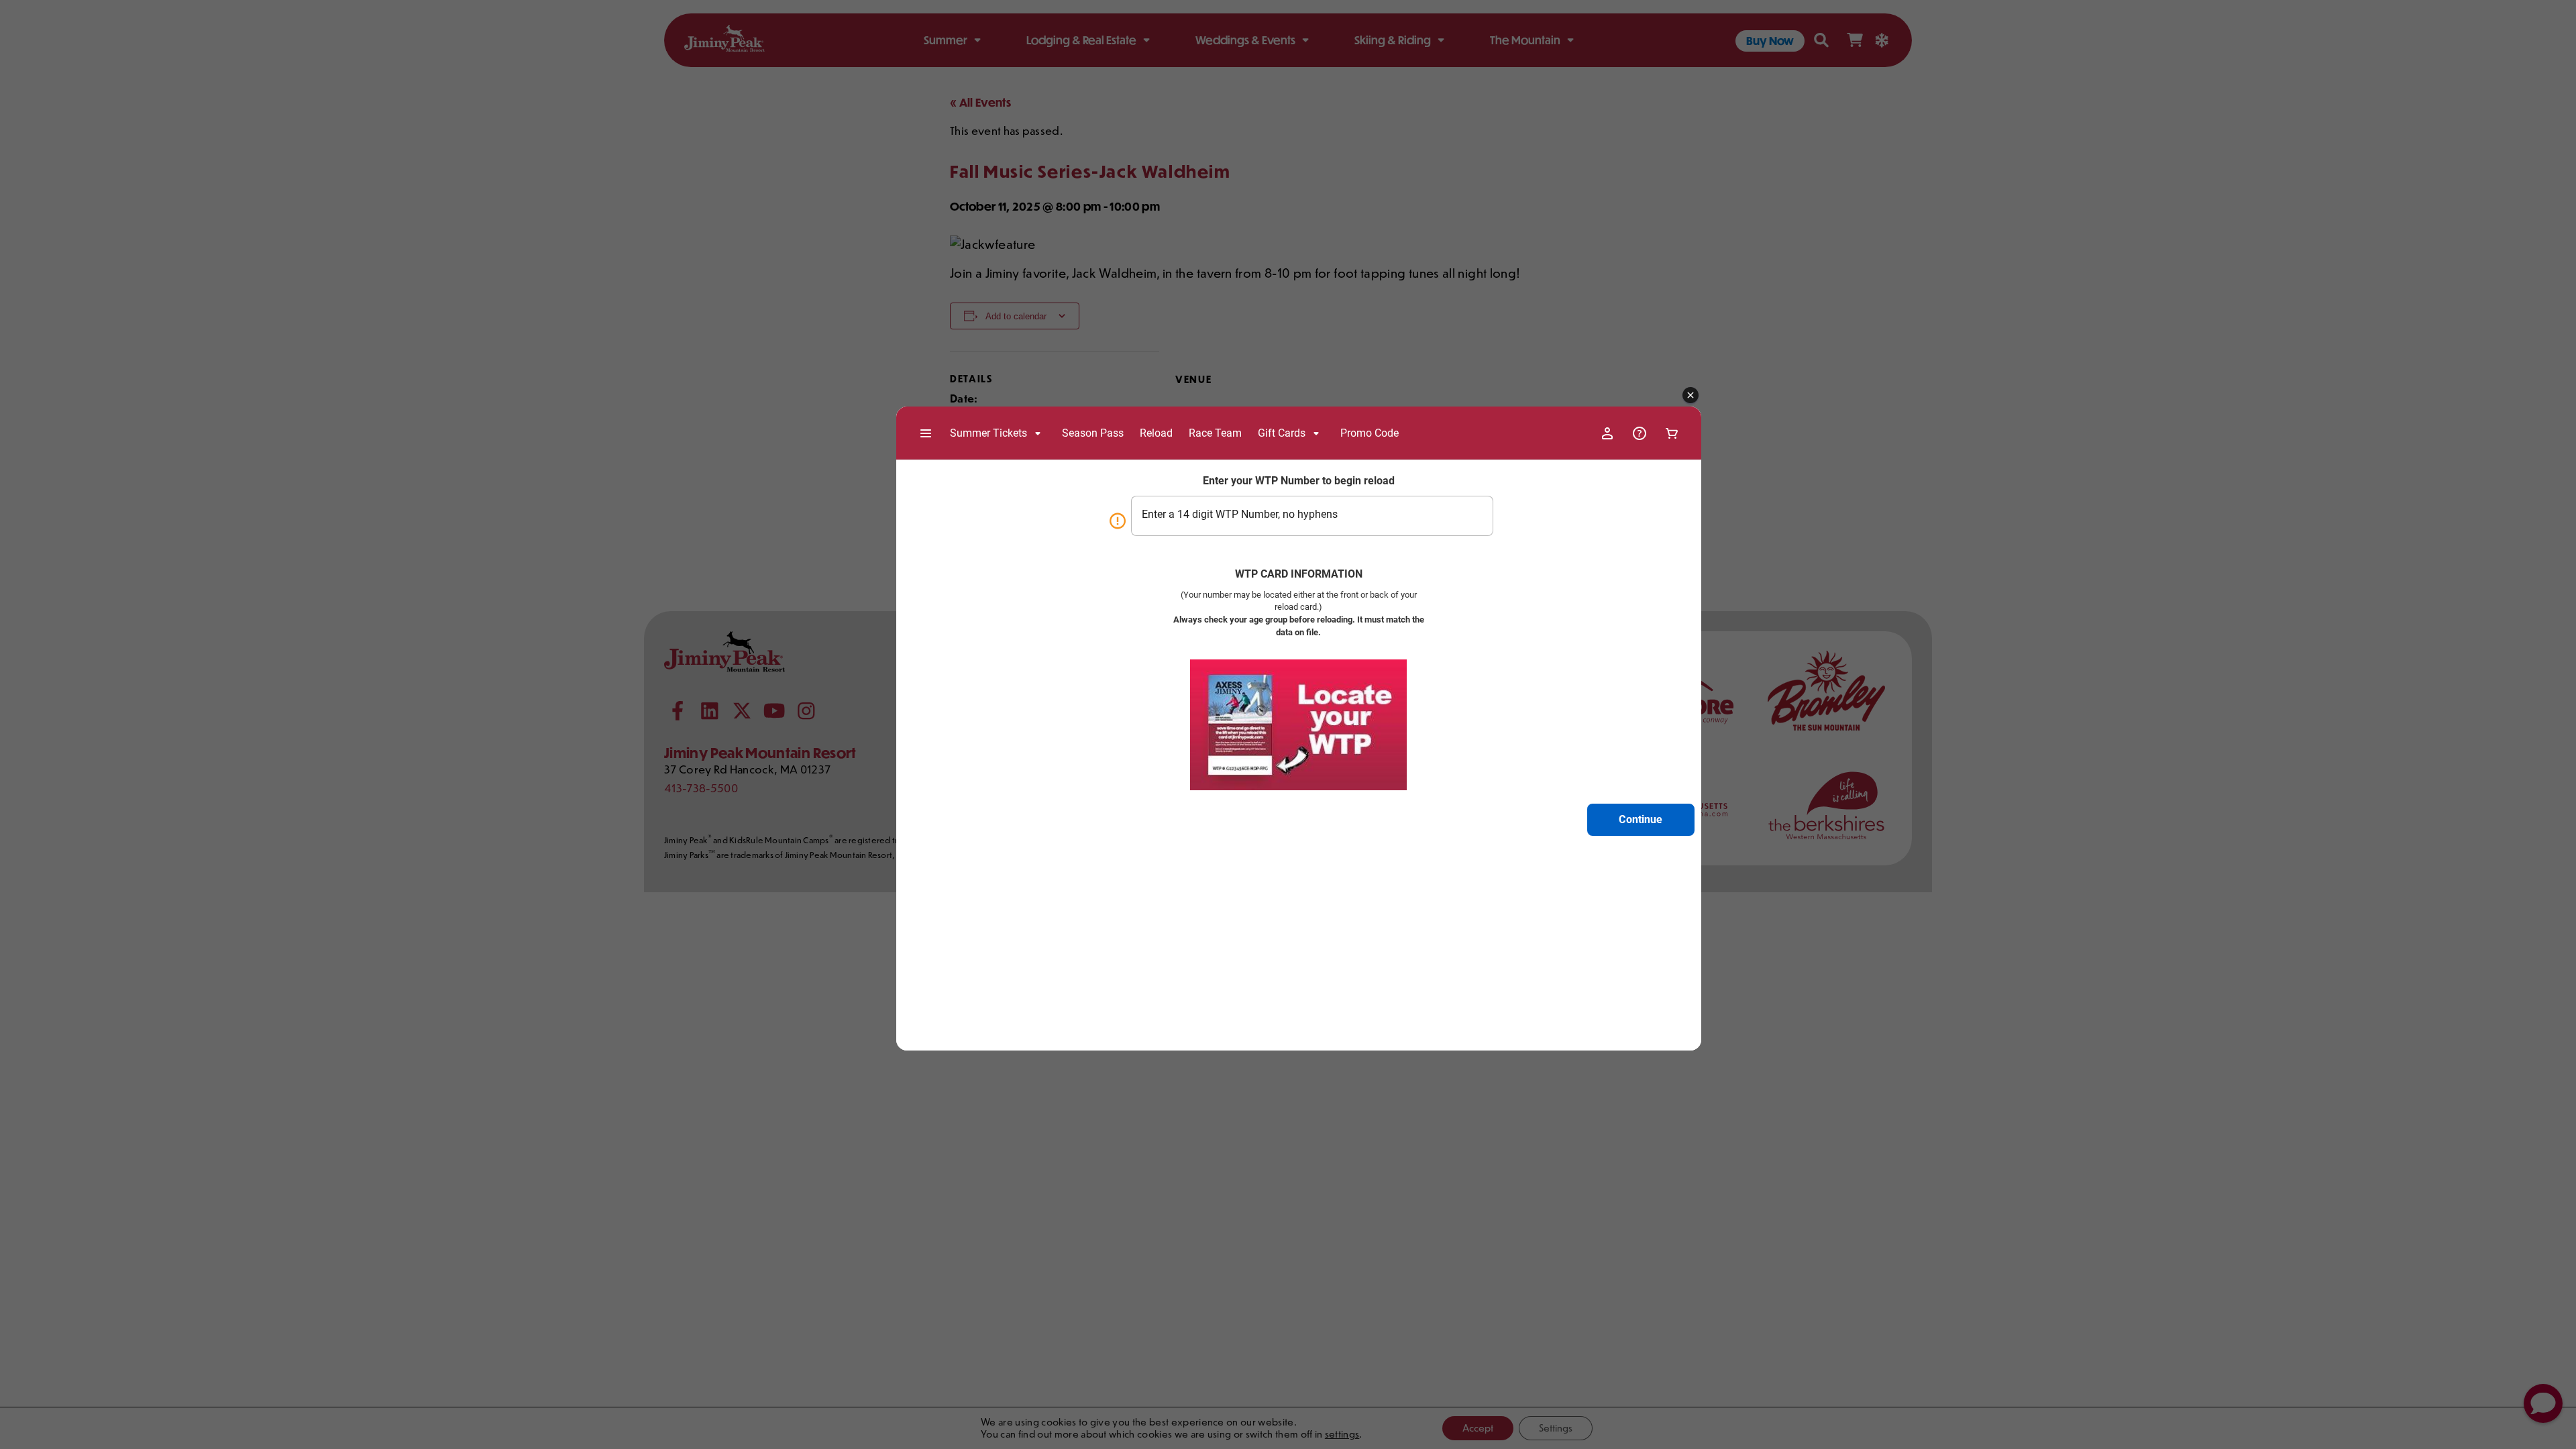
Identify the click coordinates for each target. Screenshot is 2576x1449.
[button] (1690, 396)
